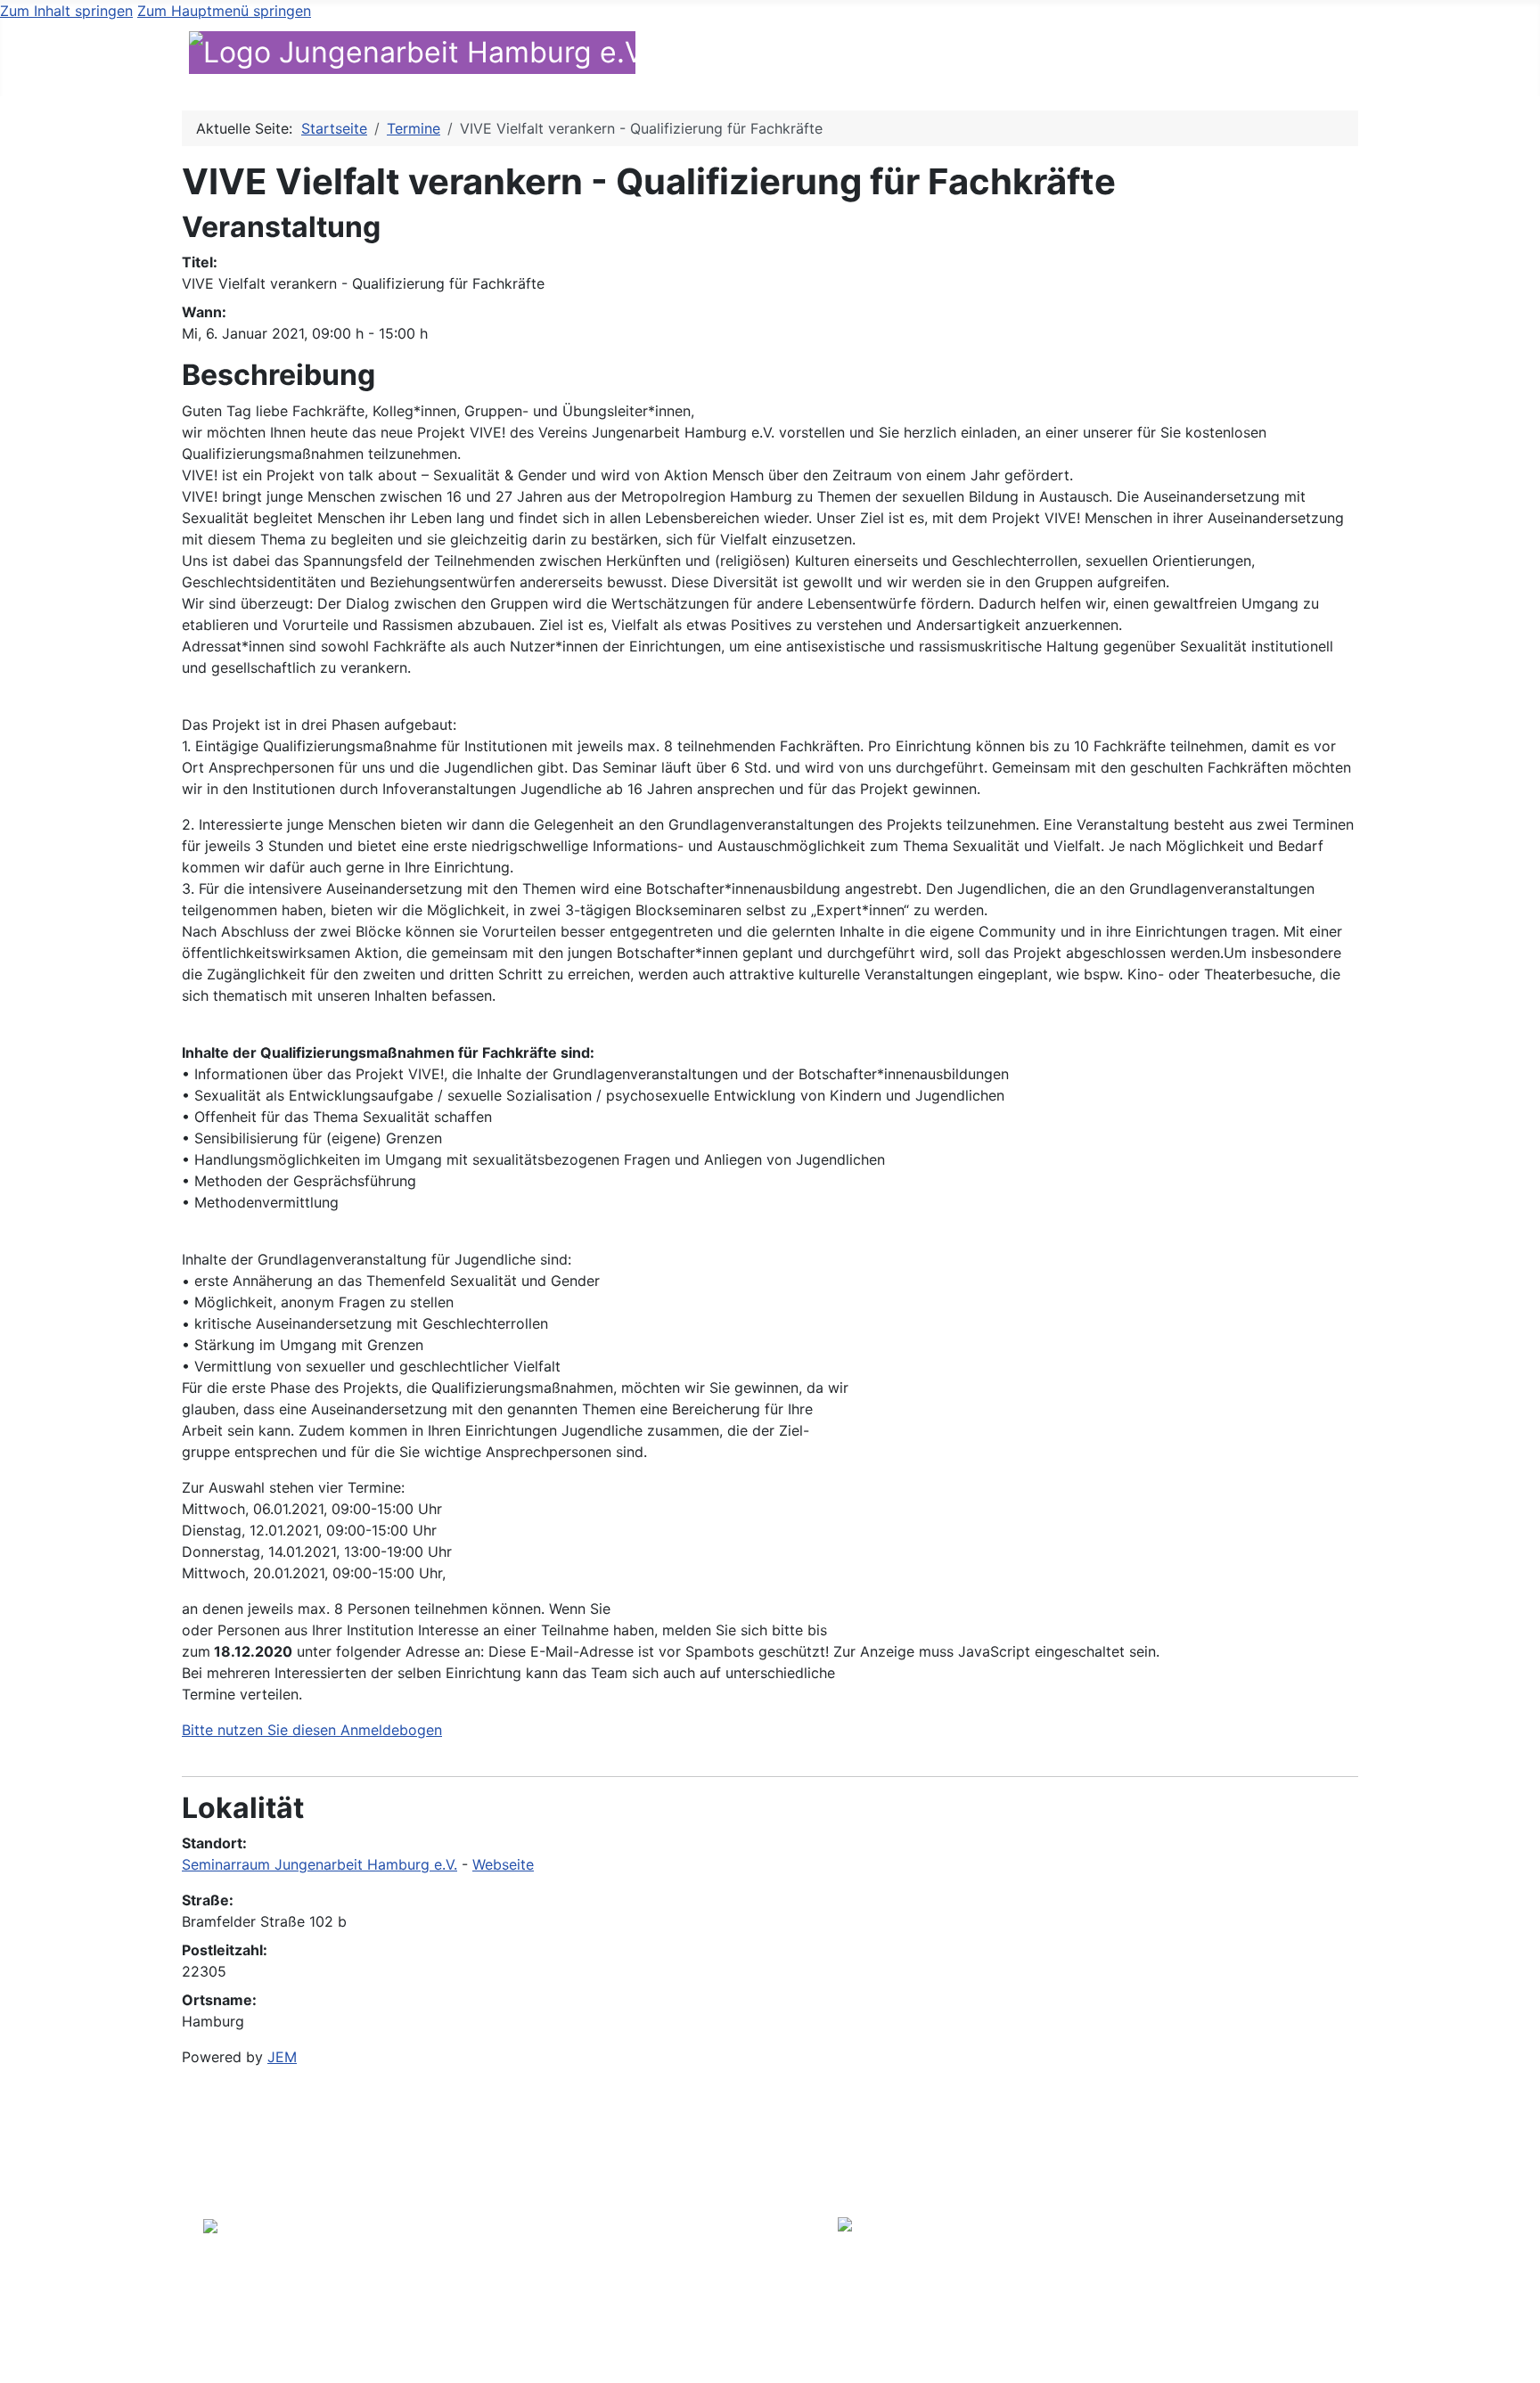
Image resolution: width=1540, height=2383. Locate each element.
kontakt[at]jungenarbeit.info (651, 2280)
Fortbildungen (1003, 55)
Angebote (862, 55)
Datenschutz (1235, 2249)
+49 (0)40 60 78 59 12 (630, 2258)
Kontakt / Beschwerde (1256, 55)
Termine (1115, 55)
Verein (750, 55)
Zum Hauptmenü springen (224, 11)
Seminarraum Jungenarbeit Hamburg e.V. (319, 1864)
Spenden (1423, 55)
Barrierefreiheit (1227, 2228)
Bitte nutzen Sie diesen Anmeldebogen (312, 1730)
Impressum (1241, 2271)
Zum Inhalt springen (66, 11)
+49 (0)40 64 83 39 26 (631, 2237)
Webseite (503, 1864)
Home (673, 55)
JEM (282, 2057)
